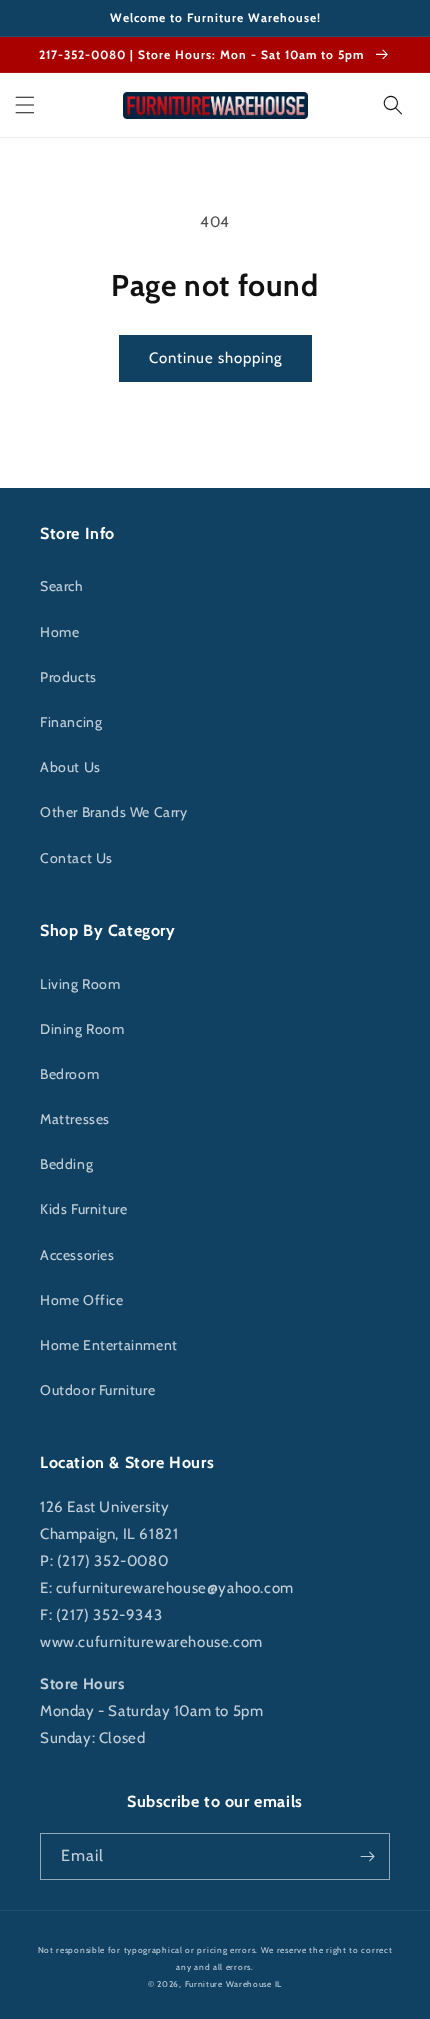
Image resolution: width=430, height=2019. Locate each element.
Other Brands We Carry (114, 812)
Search (62, 586)
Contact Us (76, 858)
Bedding (66, 1164)
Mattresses (75, 1119)
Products (68, 677)
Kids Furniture (83, 1209)
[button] (25, 105)
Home (59, 632)
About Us (70, 767)
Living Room (80, 984)
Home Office (82, 1300)
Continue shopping (215, 358)
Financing (71, 722)
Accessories (77, 1255)
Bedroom (69, 1074)
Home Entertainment (109, 1345)
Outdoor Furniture (97, 1390)
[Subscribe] (367, 1856)
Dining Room (82, 1029)
